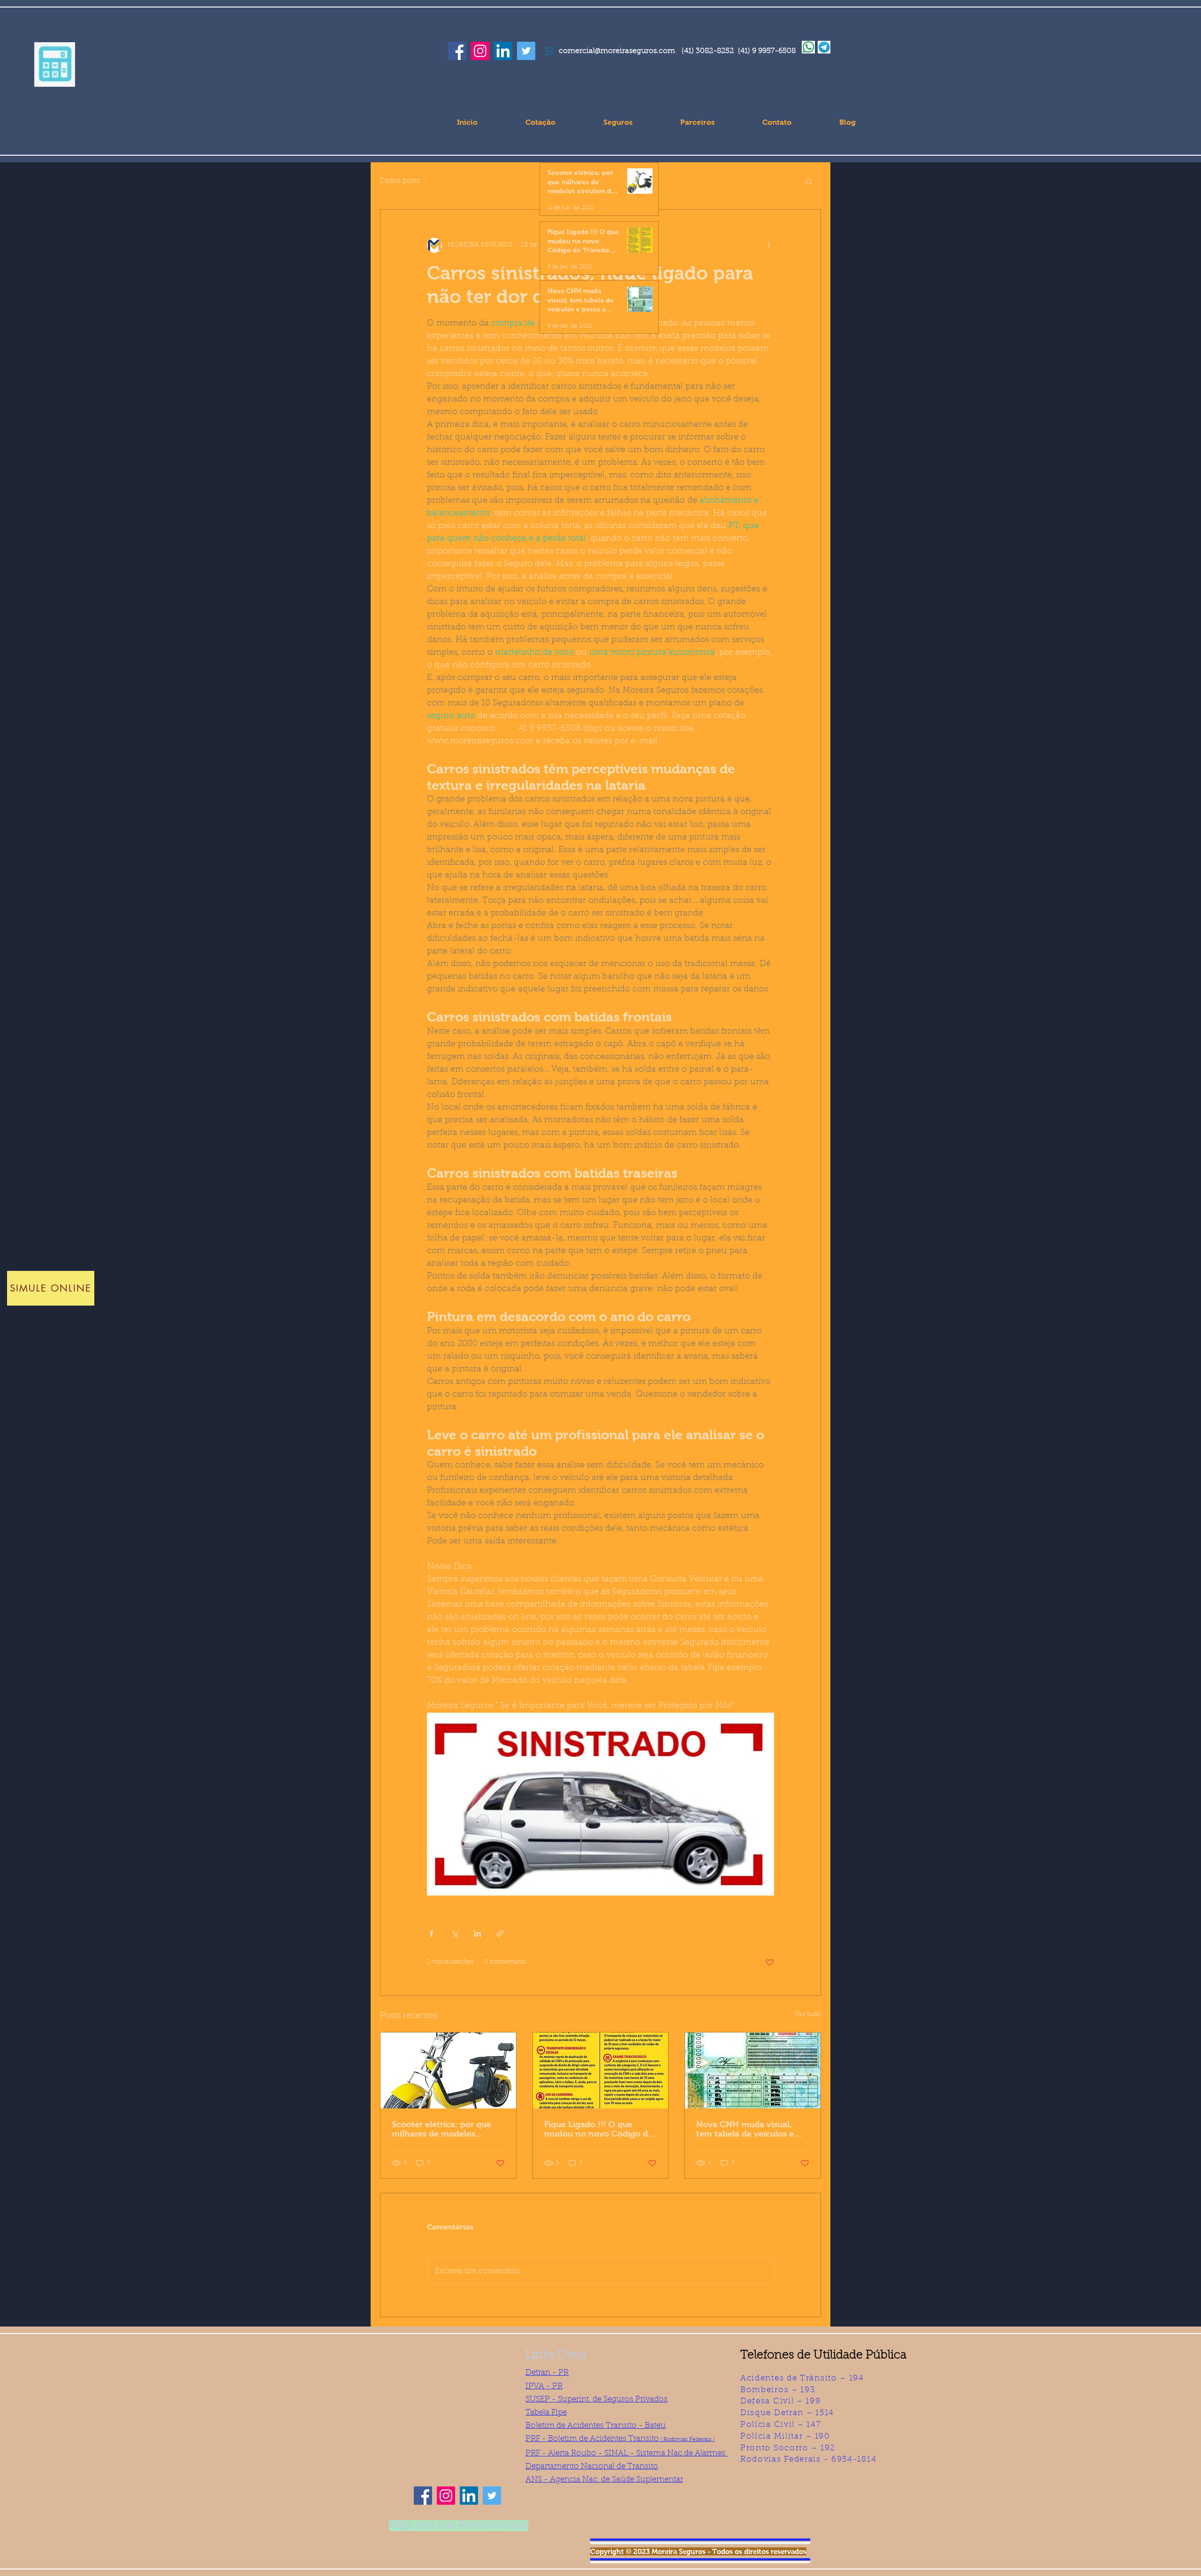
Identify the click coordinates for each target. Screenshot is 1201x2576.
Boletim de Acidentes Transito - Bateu (596, 2426)
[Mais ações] (768, 245)
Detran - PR (547, 2373)
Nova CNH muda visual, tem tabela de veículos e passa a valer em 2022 (745, 2129)
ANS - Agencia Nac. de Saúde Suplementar (604, 2480)
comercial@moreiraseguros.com (617, 51)
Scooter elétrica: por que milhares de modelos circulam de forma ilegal (441, 2129)
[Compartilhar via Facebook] (431, 1933)
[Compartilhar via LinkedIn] (477, 1933)
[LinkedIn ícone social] (503, 51)
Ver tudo (808, 2015)
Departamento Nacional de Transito (592, 2466)
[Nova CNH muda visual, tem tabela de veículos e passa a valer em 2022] (753, 2070)
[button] (55, 64)
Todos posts (400, 181)
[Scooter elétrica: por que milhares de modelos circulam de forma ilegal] (448, 2070)
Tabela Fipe (546, 2413)
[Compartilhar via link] (500, 1933)
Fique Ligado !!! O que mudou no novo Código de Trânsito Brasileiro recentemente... (598, 2129)
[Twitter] (526, 51)
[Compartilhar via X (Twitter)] (454, 1933)
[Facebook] (457, 51)
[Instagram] (480, 51)
